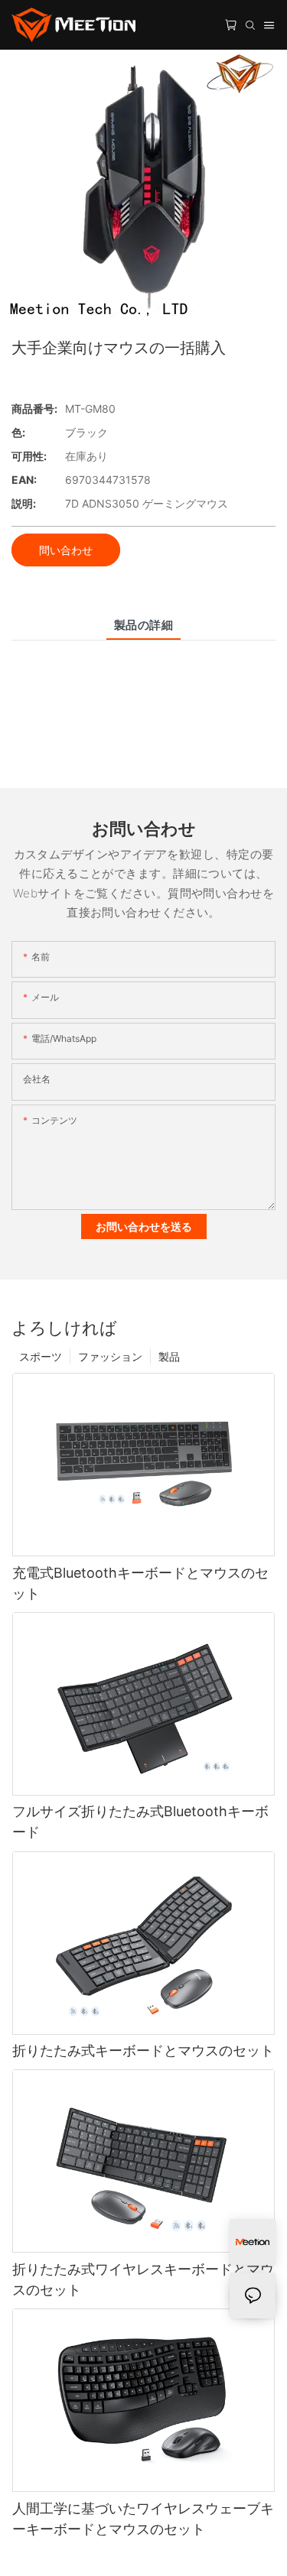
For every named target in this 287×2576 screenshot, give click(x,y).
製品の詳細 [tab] (143, 625)
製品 (169, 1356)
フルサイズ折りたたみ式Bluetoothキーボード (140, 1822)
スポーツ (41, 1356)
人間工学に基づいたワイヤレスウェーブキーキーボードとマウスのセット (143, 2519)
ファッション (110, 1356)
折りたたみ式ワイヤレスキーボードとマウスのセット (143, 2279)
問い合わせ (66, 550)
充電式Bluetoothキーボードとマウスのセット (140, 1583)
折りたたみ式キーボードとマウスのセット (143, 2050)
